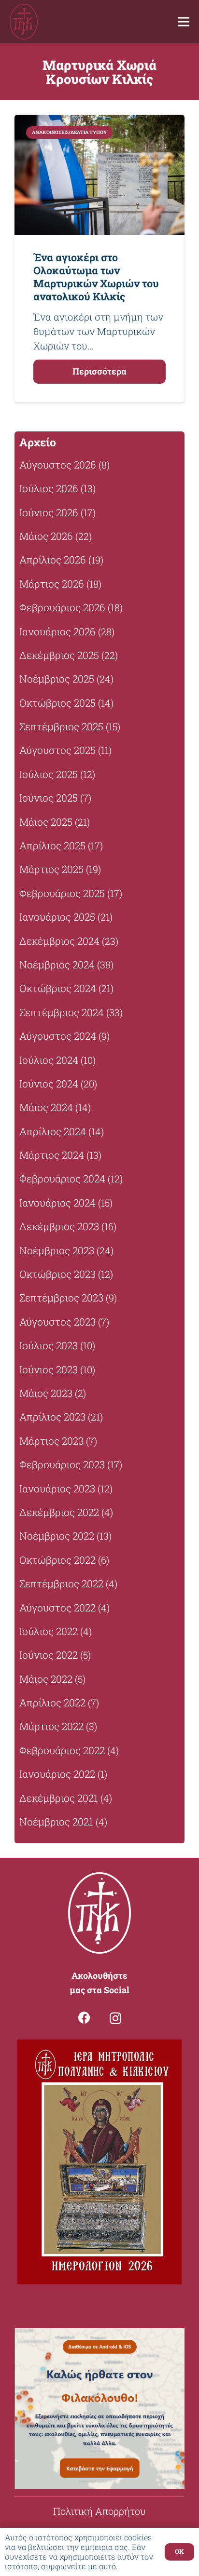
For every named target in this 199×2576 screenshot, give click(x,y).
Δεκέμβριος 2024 (59, 941)
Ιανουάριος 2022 (57, 1774)
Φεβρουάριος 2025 (62, 893)
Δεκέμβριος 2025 (59, 655)
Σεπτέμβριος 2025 (61, 726)
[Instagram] (115, 2018)
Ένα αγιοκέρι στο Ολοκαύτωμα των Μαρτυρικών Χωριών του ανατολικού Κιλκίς (96, 277)
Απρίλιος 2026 (53, 560)
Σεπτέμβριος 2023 (61, 1298)
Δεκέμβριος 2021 (59, 1798)
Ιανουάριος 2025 (57, 917)
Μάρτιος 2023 (51, 1441)
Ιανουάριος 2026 (57, 631)
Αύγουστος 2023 (57, 1322)
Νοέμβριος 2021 (56, 1822)
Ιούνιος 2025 (49, 798)
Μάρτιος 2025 (51, 869)
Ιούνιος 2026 (49, 512)
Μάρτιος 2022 (51, 1726)
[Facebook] (84, 2018)
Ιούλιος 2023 (49, 1345)
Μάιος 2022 (46, 1679)
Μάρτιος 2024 (52, 1155)
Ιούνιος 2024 (49, 1084)
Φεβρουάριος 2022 (62, 1750)
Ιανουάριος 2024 (57, 1203)
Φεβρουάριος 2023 (62, 1464)
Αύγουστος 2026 (58, 465)
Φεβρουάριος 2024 (62, 1179)
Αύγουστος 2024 (58, 1036)
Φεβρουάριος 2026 (62, 607)
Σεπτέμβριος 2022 (61, 1583)
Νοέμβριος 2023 (57, 1250)
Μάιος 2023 (46, 1393)
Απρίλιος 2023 (52, 1417)
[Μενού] (184, 22)
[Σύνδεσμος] (24, 22)
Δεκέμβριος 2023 (59, 1226)
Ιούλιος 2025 (49, 774)
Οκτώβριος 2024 (58, 988)
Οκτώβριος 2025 (57, 703)
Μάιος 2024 (46, 1107)
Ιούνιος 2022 (49, 1655)
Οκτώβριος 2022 (57, 1560)
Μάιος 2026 (46, 536)
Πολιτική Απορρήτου (99, 2511)
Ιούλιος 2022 (49, 1631)
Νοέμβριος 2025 (57, 679)
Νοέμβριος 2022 (57, 1536)
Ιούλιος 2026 (49, 488)
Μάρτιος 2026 (52, 584)
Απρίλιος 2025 (52, 845)
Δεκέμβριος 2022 (59, 1512)
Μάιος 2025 (46, 822)
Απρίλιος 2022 (52, 1703)
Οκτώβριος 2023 (57, 1274)
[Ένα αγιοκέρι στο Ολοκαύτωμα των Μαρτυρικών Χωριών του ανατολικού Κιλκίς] (99, 175)
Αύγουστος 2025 (57, 750)
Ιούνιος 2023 (49, 1369)
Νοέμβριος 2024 (57, 965)
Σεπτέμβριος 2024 (62, 1012)
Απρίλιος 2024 (53, 1131)
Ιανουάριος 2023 (57, 1489)
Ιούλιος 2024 (49, 1060)
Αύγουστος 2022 (57, 1608)
